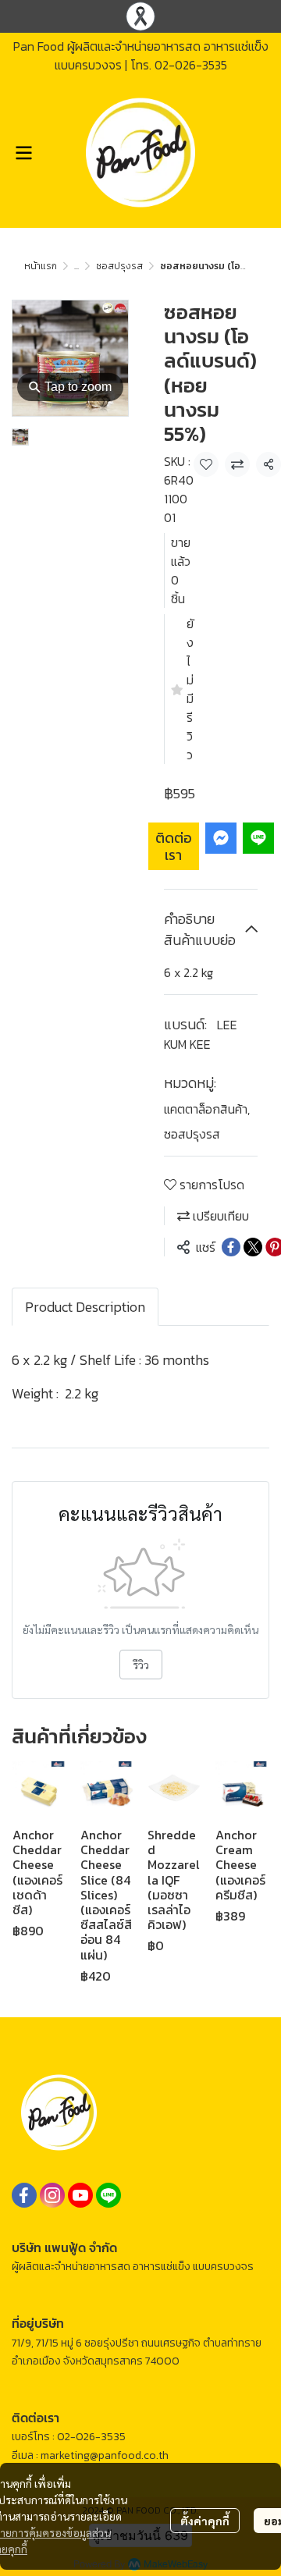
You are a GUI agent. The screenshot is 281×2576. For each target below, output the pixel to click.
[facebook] (24, 2195)
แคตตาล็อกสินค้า (207, 1109)
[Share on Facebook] (231, 1247)
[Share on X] (253, 1247)
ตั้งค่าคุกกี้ (205, 2521)
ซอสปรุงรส (119, 266)
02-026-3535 (191, 65)
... (76, 266)
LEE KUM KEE (201, 1034)
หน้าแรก (41, 266)
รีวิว (141, 1665)
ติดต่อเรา (174, 846)
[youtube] (80, 2195)
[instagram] (52, 2195)
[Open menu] (23, 153)
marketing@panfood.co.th (105, 2455)
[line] (108, 2195)
